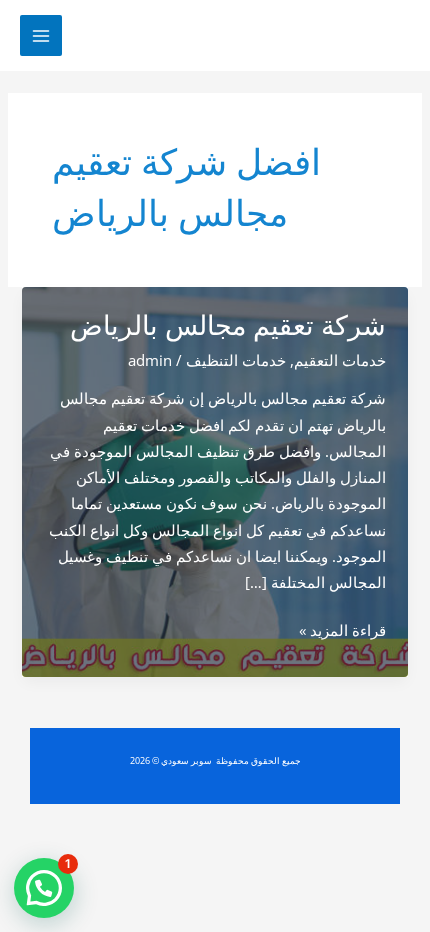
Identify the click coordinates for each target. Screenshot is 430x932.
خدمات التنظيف (236, 360)
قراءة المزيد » (342, 631)
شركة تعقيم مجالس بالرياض (228, 325)
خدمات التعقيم (340, 360)
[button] (44, 888)
